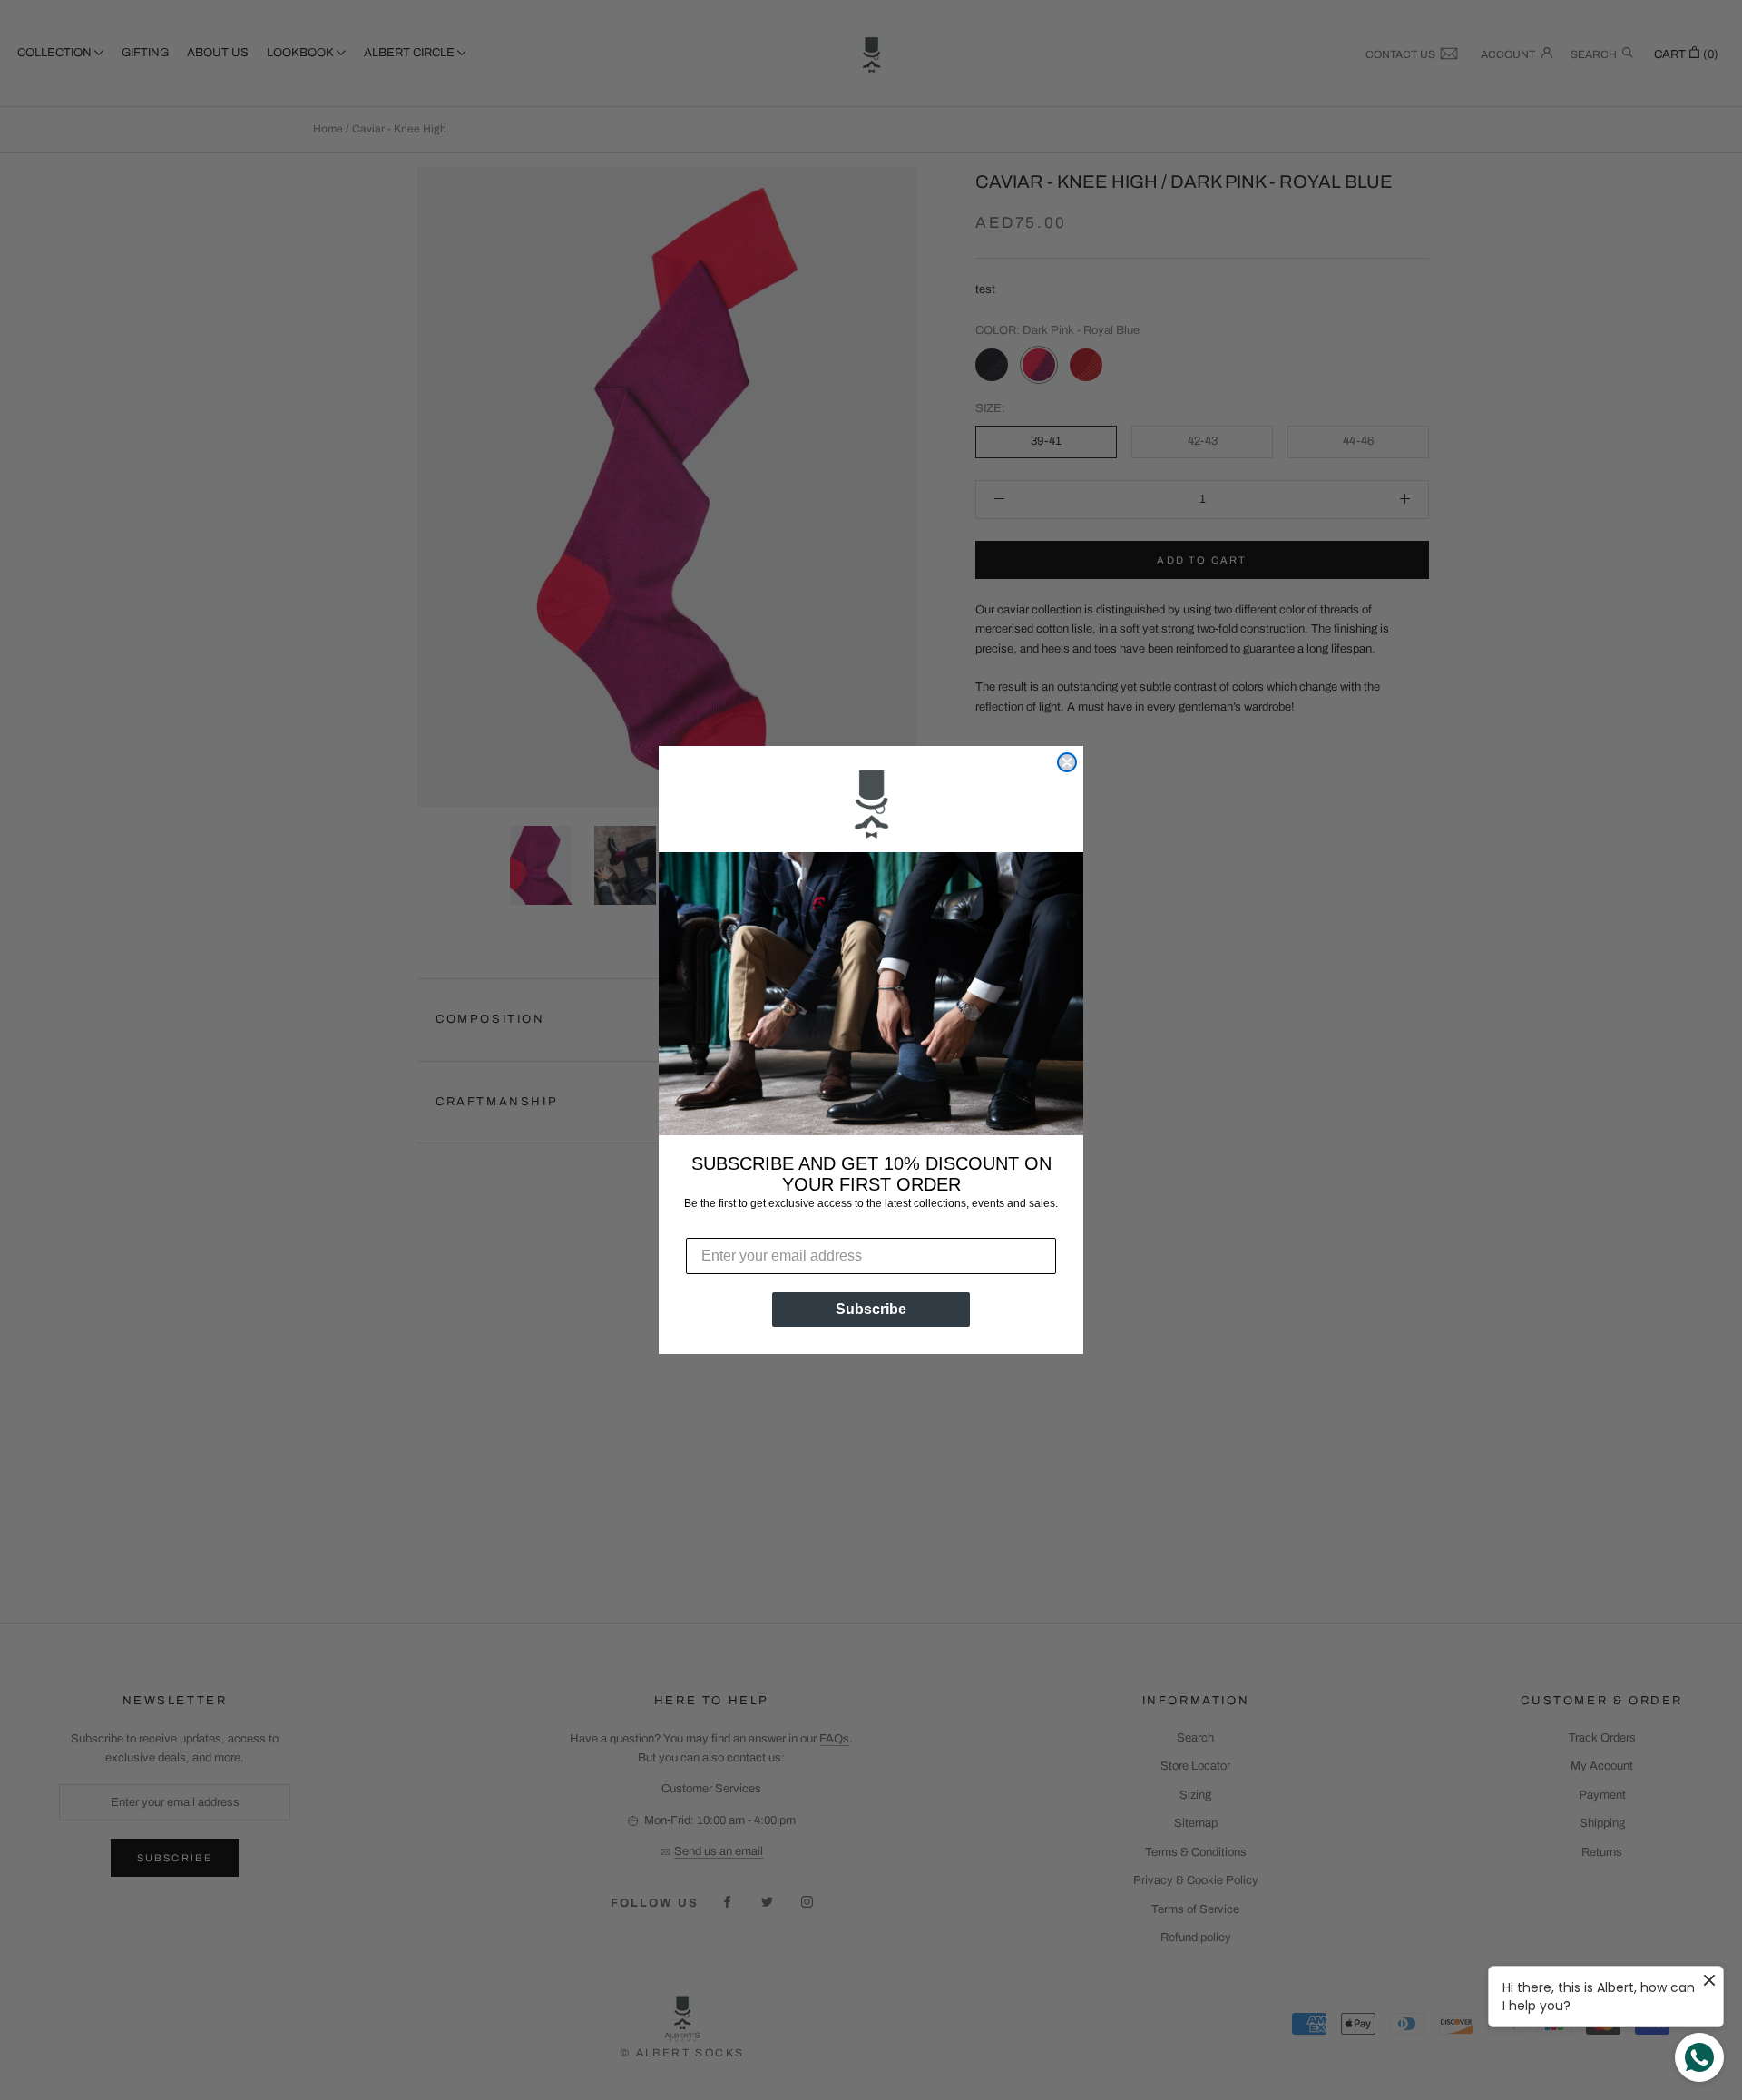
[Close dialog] (1067, 762)
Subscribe (871, 1309)
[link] (871, 807)
